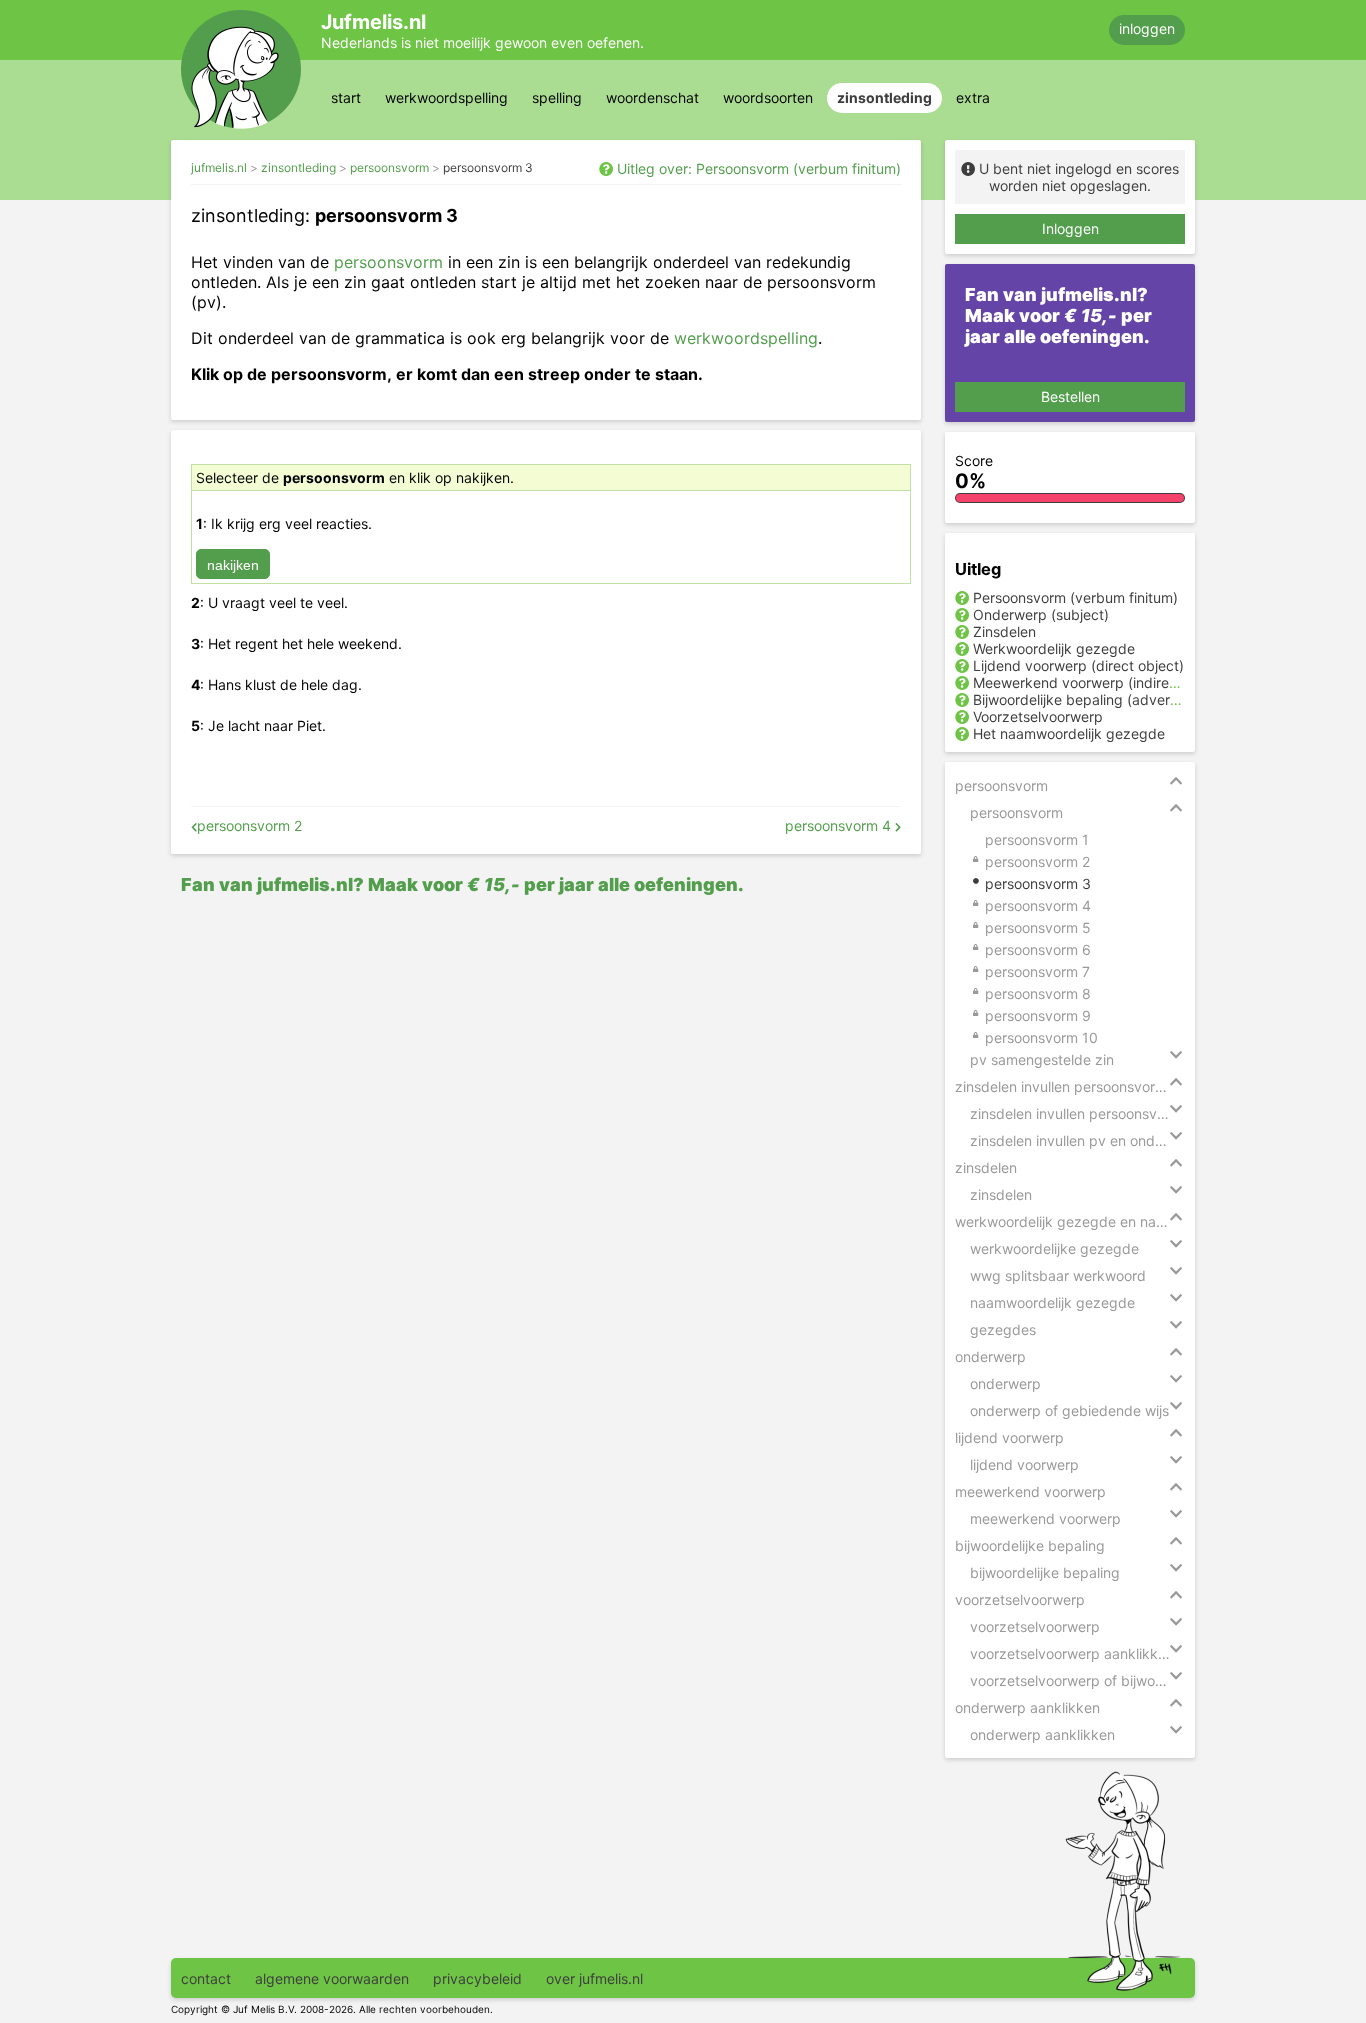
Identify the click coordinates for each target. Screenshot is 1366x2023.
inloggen (1147, 28)
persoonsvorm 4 (840, 825)
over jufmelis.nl (594, 1978)
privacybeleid (477, 1978)
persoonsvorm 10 (1041, 1037)
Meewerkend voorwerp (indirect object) (1102, 682)
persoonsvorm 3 (488, 167)
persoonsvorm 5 (1038, 927)
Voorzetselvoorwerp (1038, 716)
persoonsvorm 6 (1038, 949)
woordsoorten (768, 97)
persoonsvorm (389, 167)
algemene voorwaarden (332, 1978)
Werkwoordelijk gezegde (1054, 648)
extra (973, 97)
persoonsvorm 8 (1038, 993)
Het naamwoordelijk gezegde (1069, 733)
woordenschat (652, 97)
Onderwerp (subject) (1041, 614)
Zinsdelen (1004, 631)
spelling (557, 97)
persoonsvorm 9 (1038, 1015)
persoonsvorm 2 (249, 825)
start (346, 97)
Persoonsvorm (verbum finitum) (1075, 597)
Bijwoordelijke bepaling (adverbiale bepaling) (1120, 699)
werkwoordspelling (446, 97)
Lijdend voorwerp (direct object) (1078, 665)
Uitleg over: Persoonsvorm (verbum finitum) (759, 168)
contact (206, 1978)
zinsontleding (884, 97)
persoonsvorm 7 (1037, 971)
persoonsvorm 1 (1037, 839)
